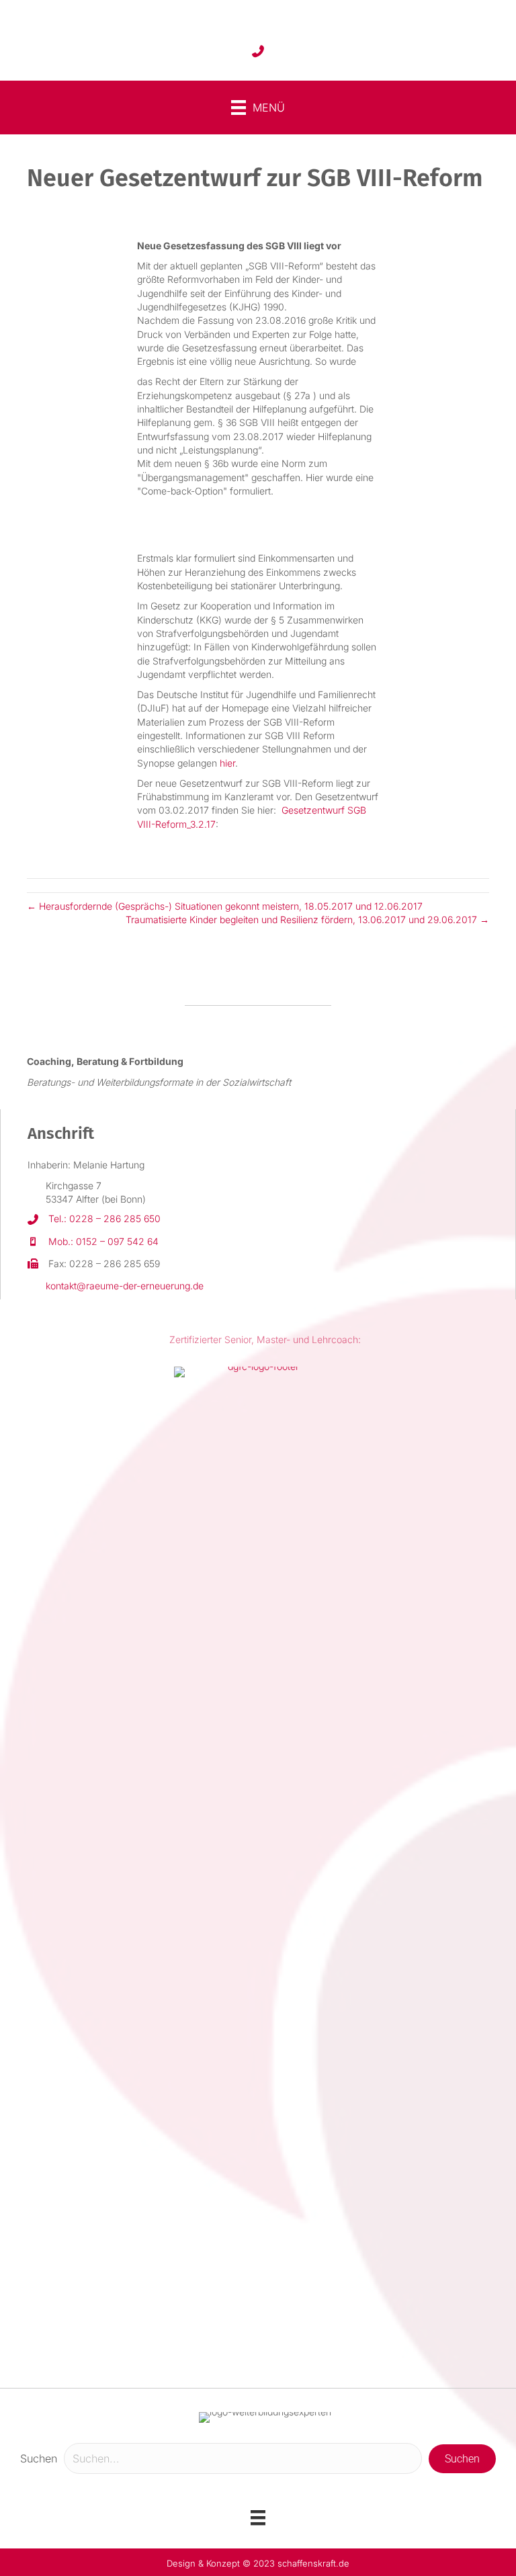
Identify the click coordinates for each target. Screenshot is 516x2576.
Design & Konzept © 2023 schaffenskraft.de (258, 2563)
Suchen (39, 2458)
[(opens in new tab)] (258, 1870)
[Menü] (258, 2518)
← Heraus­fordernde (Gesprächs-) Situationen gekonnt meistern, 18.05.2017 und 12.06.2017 (225, 906)
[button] (462, 2459)
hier (227, 763)
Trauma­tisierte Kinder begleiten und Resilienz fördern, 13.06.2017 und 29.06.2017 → (307, 919)
